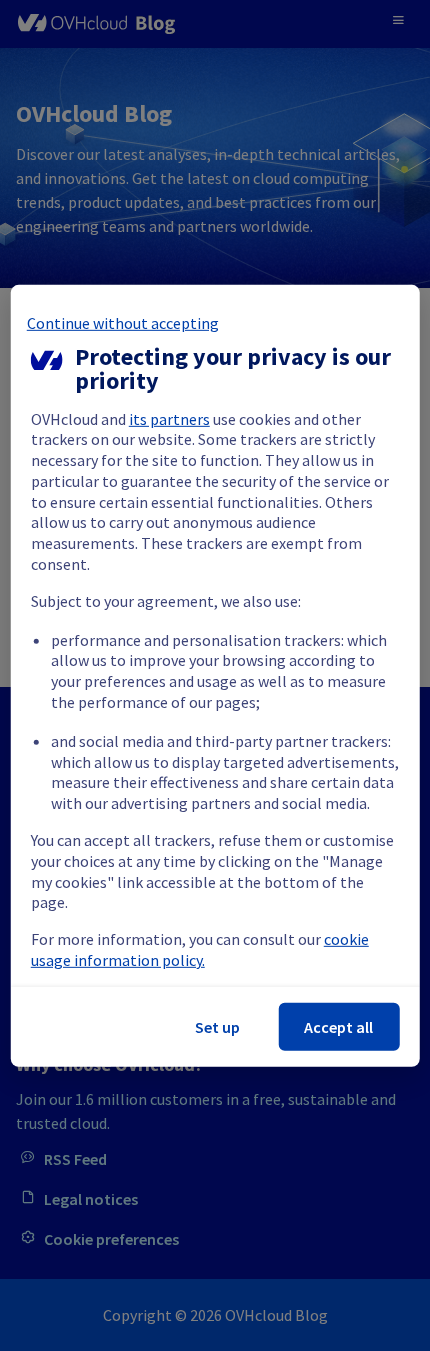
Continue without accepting (123, 322)
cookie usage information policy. (200, 949)
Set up (217, 1027)
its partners (169, 418)
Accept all (338, 1027)
